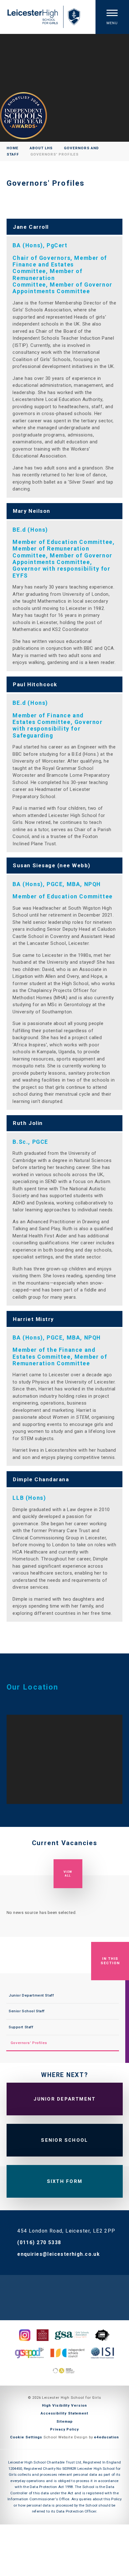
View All (68, 1874)
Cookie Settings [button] (26, 2437)
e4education (106, 2437)
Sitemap (64, 2421)
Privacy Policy (64, 2429)
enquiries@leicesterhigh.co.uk (59, 2254)
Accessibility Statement (64, 2413)
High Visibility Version (64, 2405)
